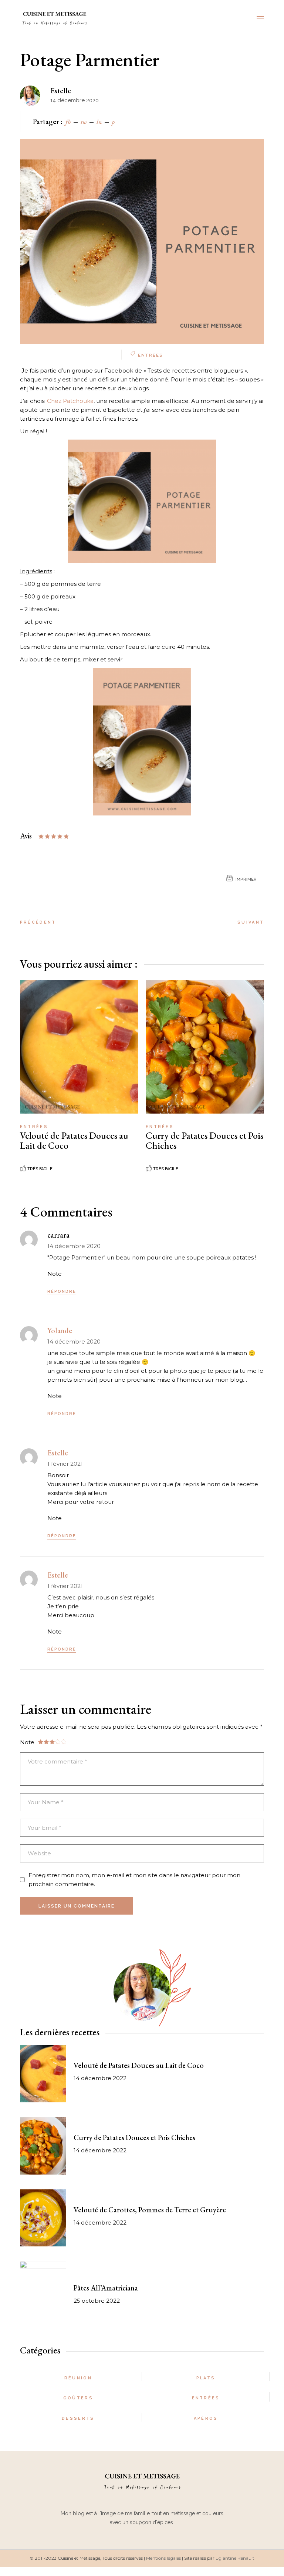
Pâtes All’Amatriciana (106, 2288)
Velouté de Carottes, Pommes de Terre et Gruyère (150, 2210)
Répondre (62, 1292)
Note (55, 1274)
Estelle (61, 91)
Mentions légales (163, 2558)
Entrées (150, 355)
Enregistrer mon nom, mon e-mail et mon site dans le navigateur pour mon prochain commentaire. (134, 1880)
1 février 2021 (65, 1464)
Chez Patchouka (70, 401)
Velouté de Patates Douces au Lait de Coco (74, 1140)
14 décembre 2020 (74, 1246)
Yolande (60, 1331)
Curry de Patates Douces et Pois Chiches (204, 1140)
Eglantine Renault (235, 2558)
